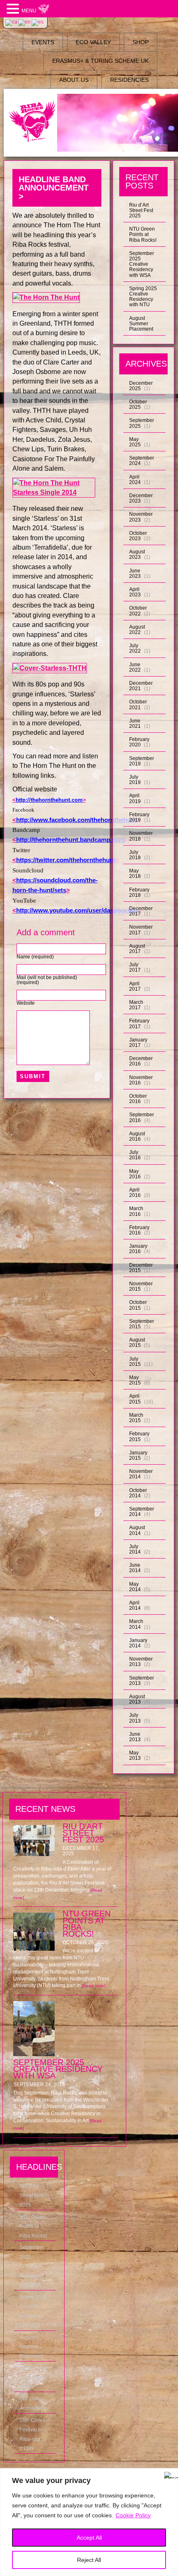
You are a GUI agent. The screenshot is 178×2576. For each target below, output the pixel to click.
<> (49, 800)
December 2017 (141, 911)
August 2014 (137, 1530)
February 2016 (139, 1230)
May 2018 (135, 873)
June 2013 (135, 1737)
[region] (89, 2522)
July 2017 (135, 967)
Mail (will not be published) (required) (47, 980)
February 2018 (139, 892)
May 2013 (135, 1755)
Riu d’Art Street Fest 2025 (141, 210)
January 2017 (138, 1043)
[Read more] (94, 1986)
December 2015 (141, 1268)
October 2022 (138, 611)
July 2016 (135, 1155)
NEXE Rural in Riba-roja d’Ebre (33, 2378)
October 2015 (138, 1305)
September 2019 (142, 761)
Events (43, 42)
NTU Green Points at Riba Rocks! (143, 234)
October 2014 (138, 1493)
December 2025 (141, 386)
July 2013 (135, 1718)
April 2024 (135, 480)
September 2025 (142, 423)
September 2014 (142, 1512)
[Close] (169, 2475)
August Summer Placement (141, 324)
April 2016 (135, 1193)
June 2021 (135, 723)
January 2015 (138, 1455)
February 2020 (139, 742)
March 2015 (136, 1418)
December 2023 (141, 498)
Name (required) (35, 957)
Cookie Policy (133, 2515)
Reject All (89, 2560)
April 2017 (135, 986)
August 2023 (137, 554)
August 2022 (137, 630)
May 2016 (135, 1174)
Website (26, 1003)
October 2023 (138, 536)
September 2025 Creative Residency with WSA (142, 264)
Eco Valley (93, 42)
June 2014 (135, 1568)
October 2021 (138, 704)
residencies (129, 80)
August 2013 (137, 1699)
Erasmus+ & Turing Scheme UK (100, 61)
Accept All (89, 2538)
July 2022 (135, 648)
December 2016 (141, 1061)
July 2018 (135, 855)
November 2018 (141, 836)
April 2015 (135, 1399)
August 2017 (137, 949)
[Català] (12, 22)
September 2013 (142, 1681)
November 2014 (141, 1474)
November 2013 (141, 1662)
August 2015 (137, 1343)
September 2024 (142, 461)
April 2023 (135, 592)
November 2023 (141, 517)
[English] (25, 22)
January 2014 (138, 1643)
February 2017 (139, 1023)
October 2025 (138, 404)
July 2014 (135, 1549)
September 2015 (142, 1324)
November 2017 (141, 930)
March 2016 (136, 1211)
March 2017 (136, 1005)
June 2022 (135, 667)
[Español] (38, 22)
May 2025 (135, 442)
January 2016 (138, 1249)
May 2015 (135, 1380)
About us (74, 80)
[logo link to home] (32, 122)
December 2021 (141, 686)
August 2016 (137, 1136)
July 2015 (135, 1362)
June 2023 (135, 573)
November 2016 (141, 1080)
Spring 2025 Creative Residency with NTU (143, 297)
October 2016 (138, 1099)
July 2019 (135, 780)
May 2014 (135, 1587)
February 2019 (139, 817)
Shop (141, 42)
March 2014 (136, 1624)
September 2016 (142, 1117)
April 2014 (135, 1605)
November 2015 (141, 1286)
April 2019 (135, 798)
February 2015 (139, 1436)
